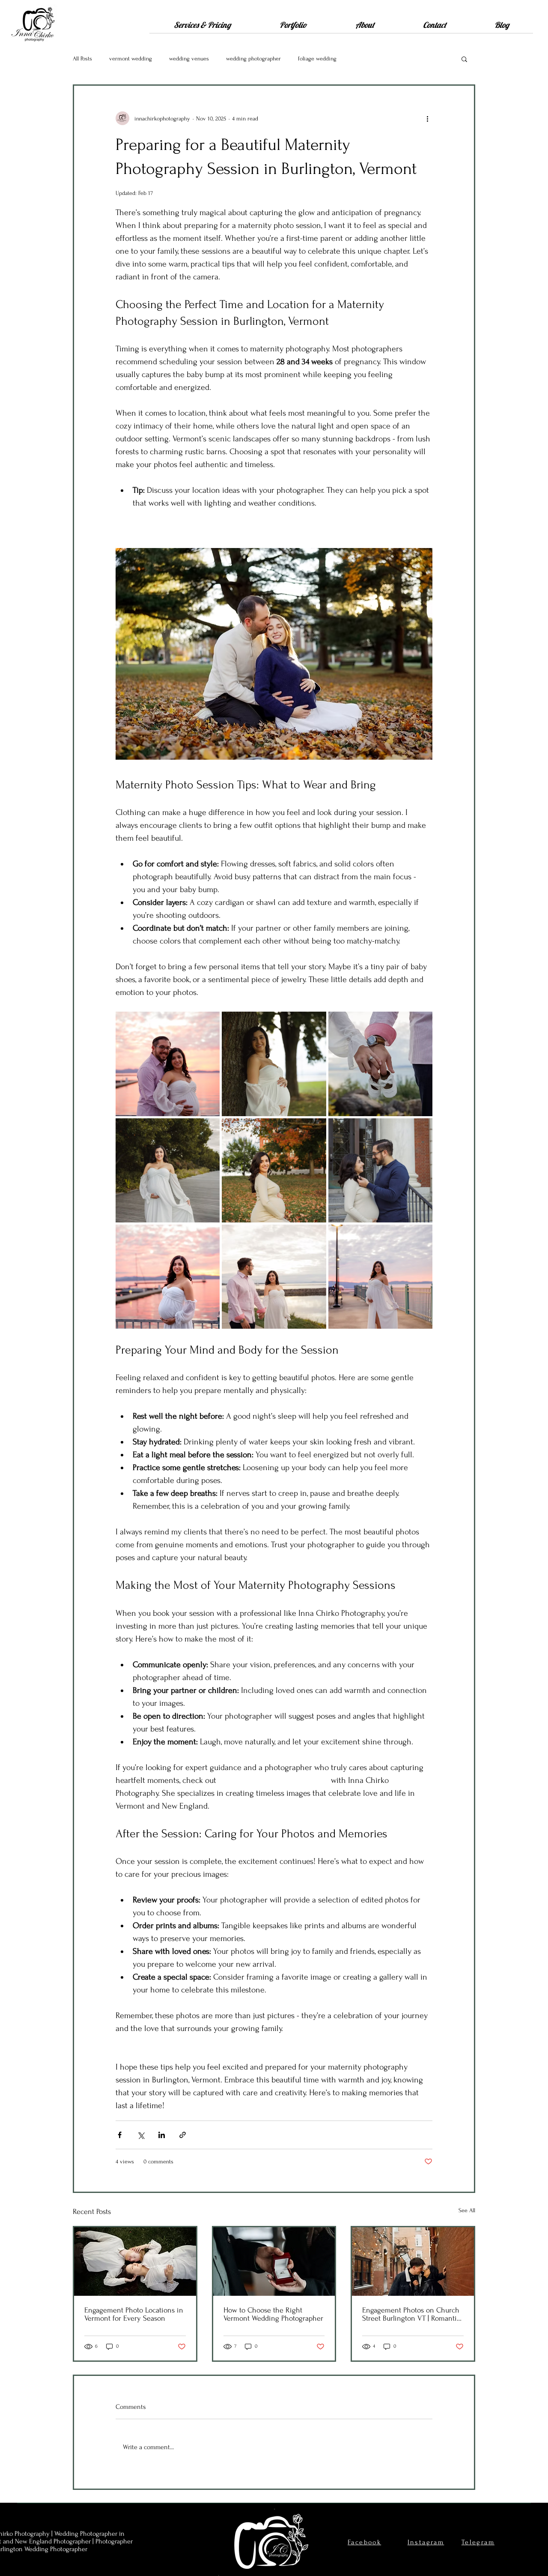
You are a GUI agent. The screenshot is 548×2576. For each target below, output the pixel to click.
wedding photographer (253, 58)
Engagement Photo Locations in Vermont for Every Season (134, 2314)
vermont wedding (131, 58)
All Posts (82, 58)
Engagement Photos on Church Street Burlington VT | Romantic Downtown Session (411, 2314)
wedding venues (189, 58)
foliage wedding (317, 58)
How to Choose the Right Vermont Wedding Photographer (273, 2314)
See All (467, 2210)
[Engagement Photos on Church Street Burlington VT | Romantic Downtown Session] (413, 2261)
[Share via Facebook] (120, 2135)
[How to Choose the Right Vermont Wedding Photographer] (274, 2261)
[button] (202, 28)
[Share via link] (183, 2135)
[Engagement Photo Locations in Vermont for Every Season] (135, 2261)
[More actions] (427, 118)
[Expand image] (168, 1064)
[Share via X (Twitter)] (141, 2135)
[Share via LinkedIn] (162, 2135)
